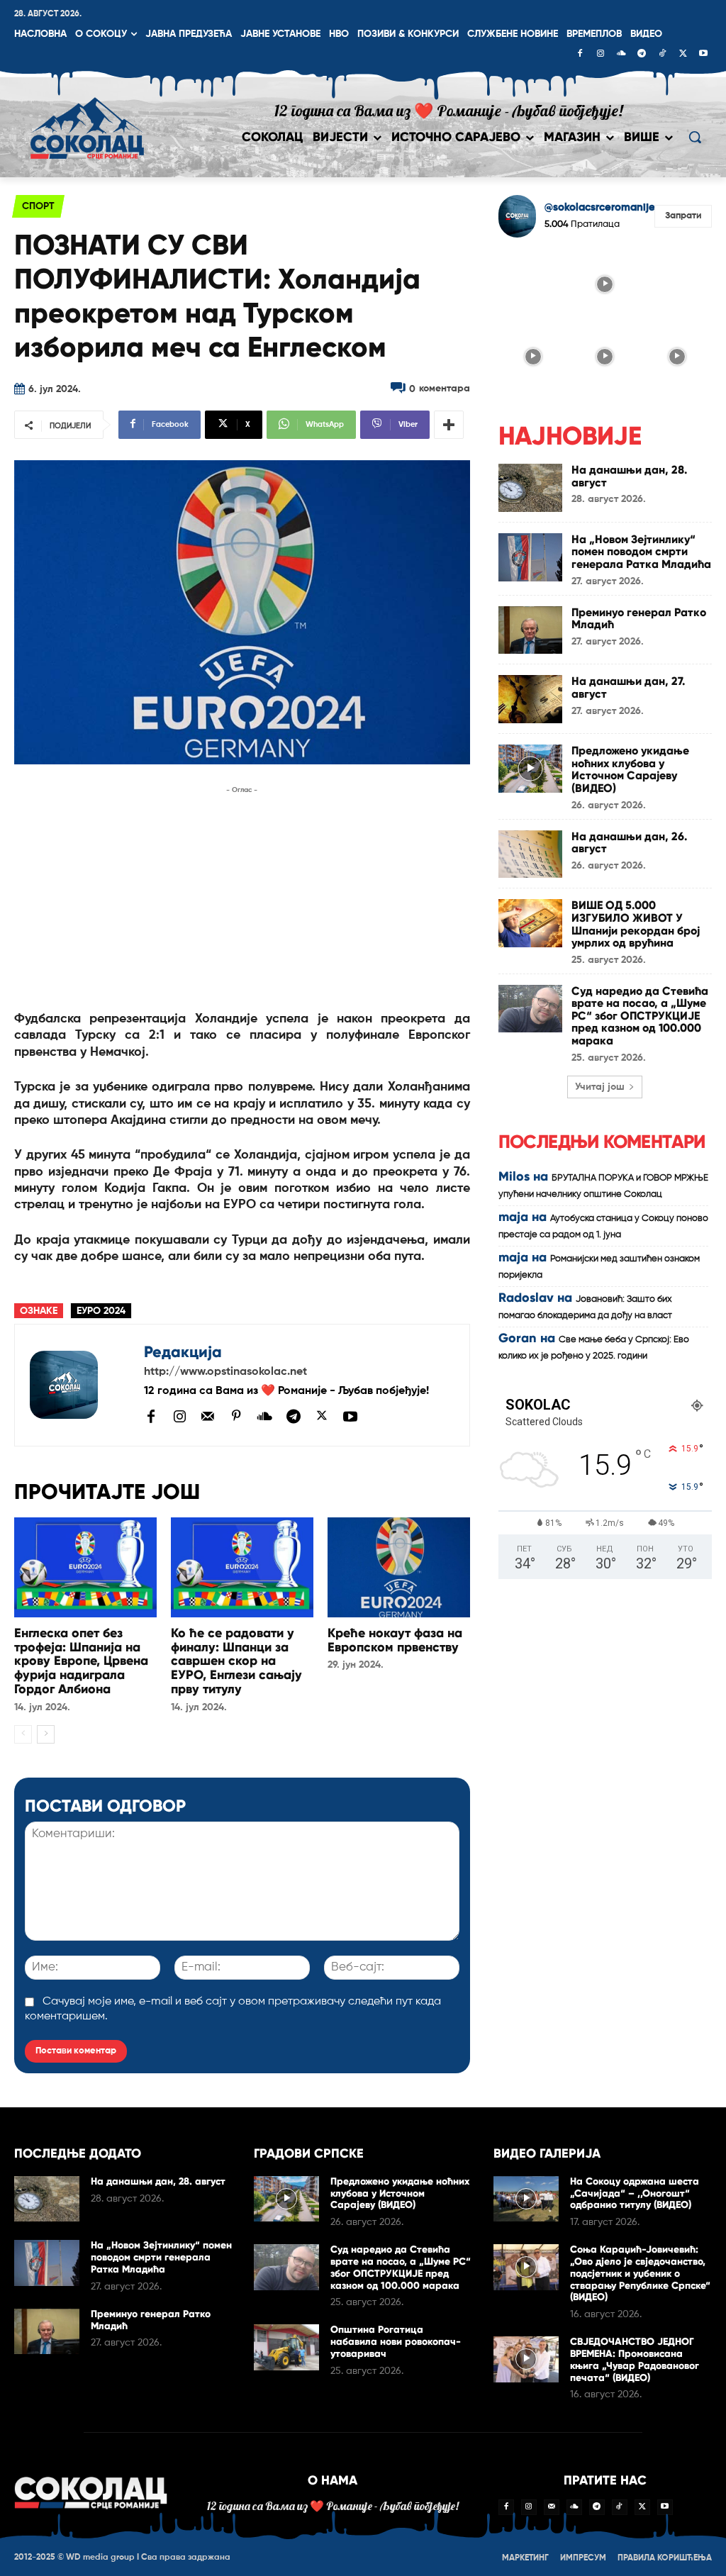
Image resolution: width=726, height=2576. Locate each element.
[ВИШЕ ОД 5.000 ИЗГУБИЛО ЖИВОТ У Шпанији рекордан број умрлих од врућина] (530, 923)
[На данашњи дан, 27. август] (530, 699)
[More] (449, 425)
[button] (695, 137)
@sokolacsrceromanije (600, 207)
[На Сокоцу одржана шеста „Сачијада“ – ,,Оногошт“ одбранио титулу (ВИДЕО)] (526, 2199)
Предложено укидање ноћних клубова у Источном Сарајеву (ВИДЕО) (630, 769)
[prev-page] (23, 1734)
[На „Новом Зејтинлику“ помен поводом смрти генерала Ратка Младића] (530, 557)
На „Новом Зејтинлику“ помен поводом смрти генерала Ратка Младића (641, 552)
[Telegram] (642, 55)
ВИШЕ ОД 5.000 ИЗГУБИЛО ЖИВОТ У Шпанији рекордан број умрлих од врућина (636, 924)
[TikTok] (662, 55)
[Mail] (208, 1416)
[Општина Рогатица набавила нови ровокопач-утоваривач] (286, 2347)
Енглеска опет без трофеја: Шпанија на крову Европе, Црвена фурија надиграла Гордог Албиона (81, 1661)
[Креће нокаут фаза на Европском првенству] (399, 1567)
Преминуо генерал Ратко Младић (639, 619)
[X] (683, 55)
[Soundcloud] (621, 55)
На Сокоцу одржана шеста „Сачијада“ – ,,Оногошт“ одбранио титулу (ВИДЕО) (635, 2193)
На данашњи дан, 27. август (628, 687)
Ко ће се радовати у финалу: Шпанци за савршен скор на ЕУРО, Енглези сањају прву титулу (236, 1661)
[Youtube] (703, 55)
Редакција (183, 1352)
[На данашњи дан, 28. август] (530, 488)
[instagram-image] (533, 284)
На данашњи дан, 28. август (629, 476)
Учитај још (600, 1087)
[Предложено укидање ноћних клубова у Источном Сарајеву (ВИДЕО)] (530, 769)
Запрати (683, 216)
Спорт (38, 206)
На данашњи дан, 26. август (629, 843)
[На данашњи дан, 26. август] (530, 854)
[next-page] (46, 1734)
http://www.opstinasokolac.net (225, 1372)
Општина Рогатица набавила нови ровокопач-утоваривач (396, 2342)
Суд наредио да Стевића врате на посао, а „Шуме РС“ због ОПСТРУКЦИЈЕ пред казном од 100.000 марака (640, 1016)
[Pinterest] (236, 1417)
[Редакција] (79, 1385)
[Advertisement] (242, 897)
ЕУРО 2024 (101, 1311)
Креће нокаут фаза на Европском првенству (395, 1640)
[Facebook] (580, 55)
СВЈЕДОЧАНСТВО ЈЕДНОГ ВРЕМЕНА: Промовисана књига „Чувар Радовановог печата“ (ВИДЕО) (635, 2359)
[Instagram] (601, 55)
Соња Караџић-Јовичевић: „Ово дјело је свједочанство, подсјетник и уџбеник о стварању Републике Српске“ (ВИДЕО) (640, 2273)
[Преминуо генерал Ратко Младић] (530, 630)
